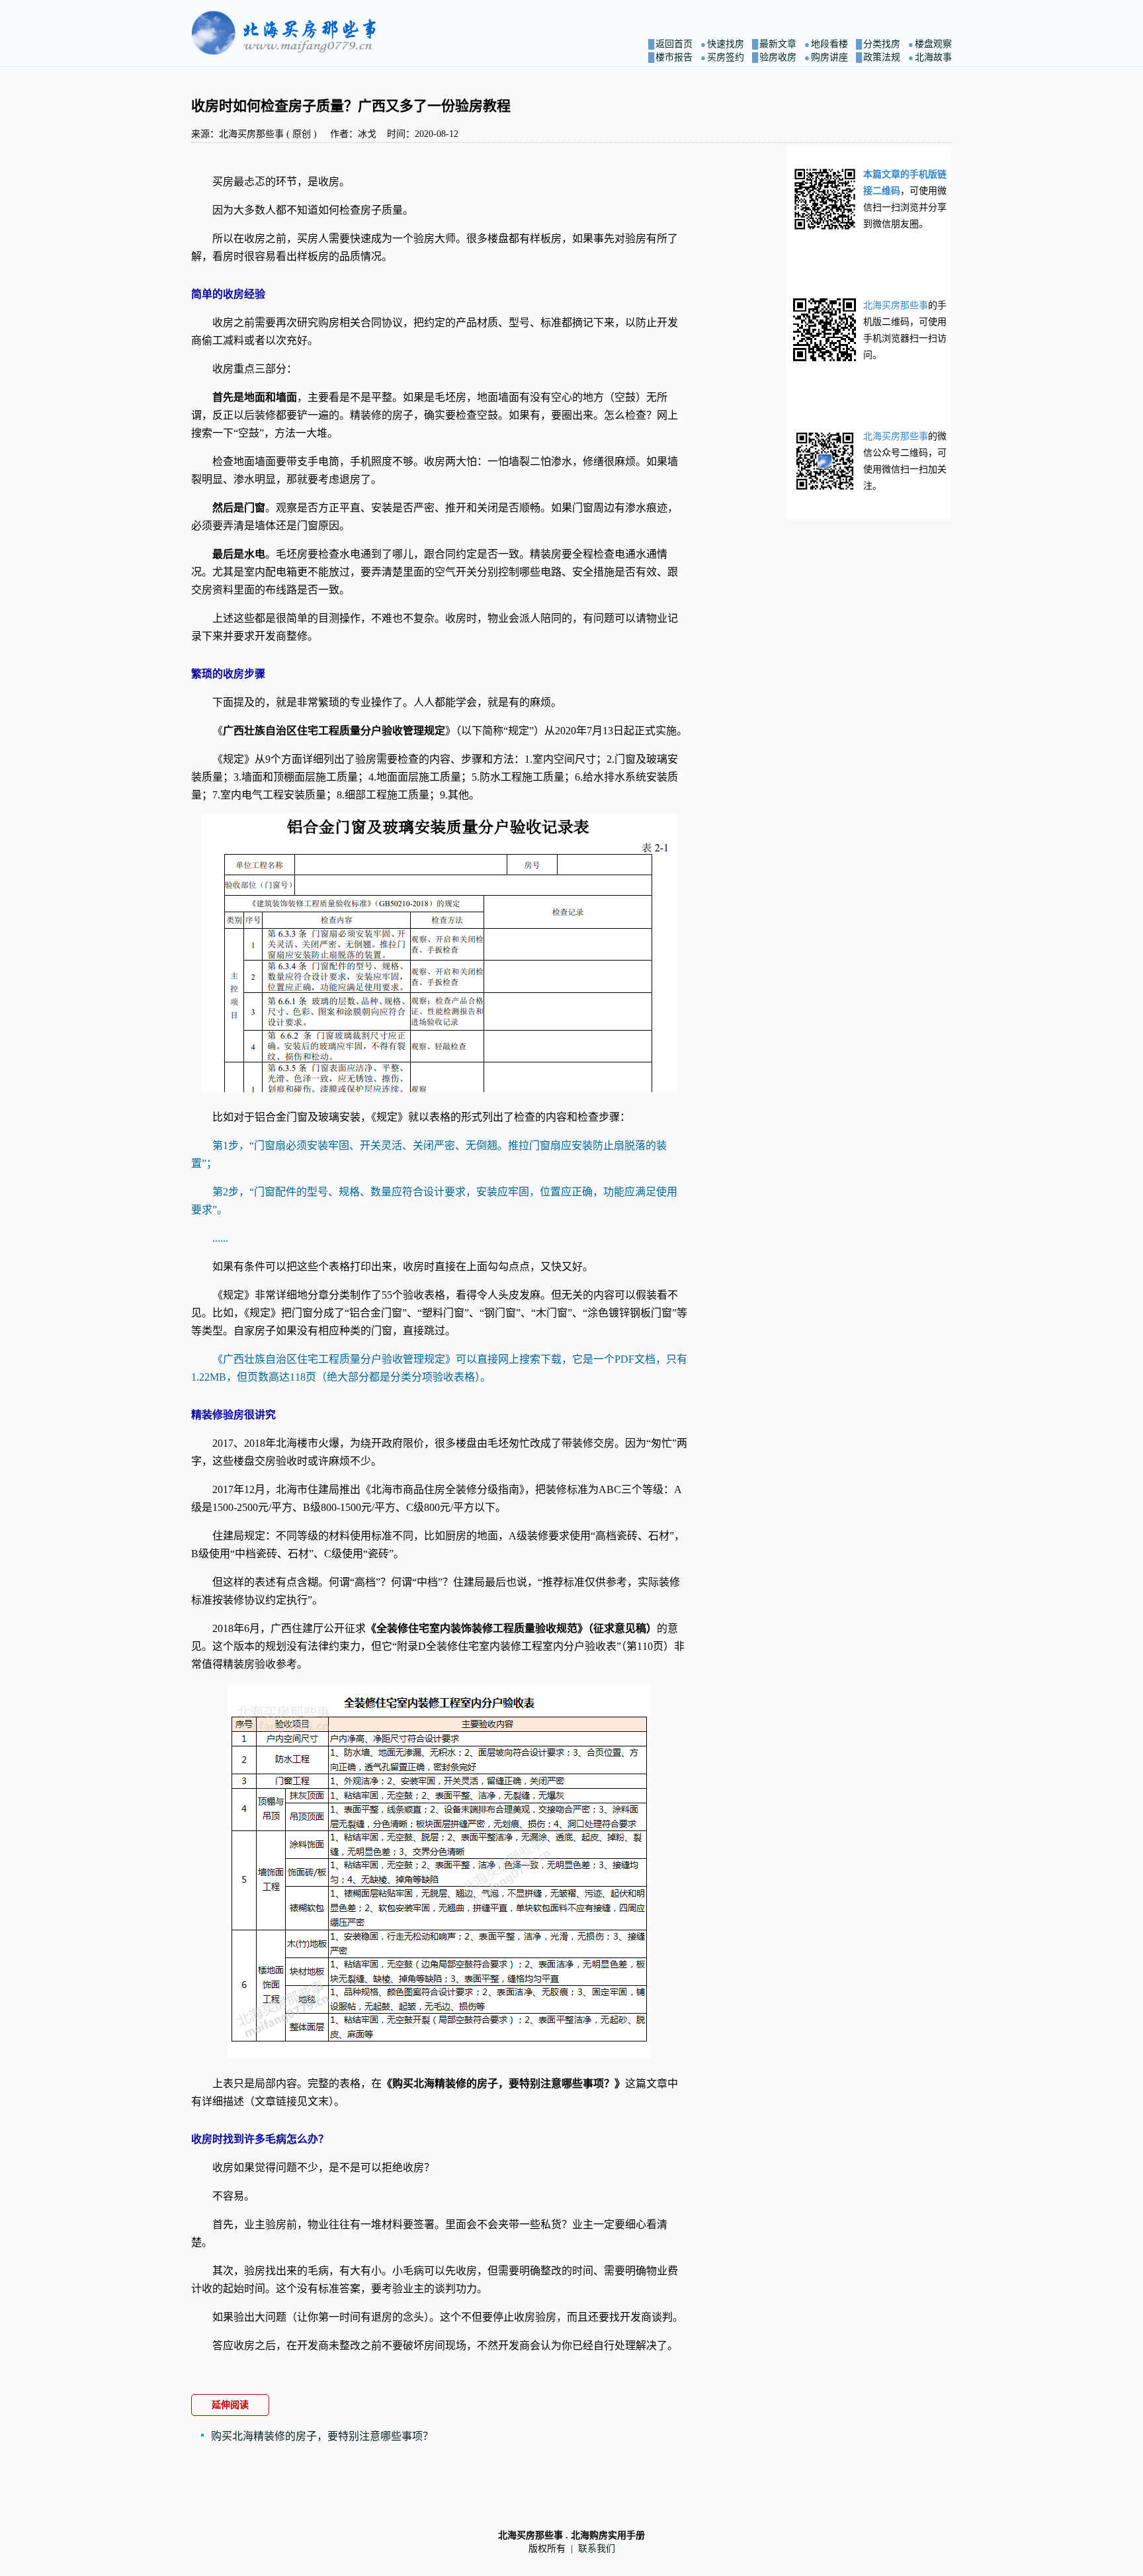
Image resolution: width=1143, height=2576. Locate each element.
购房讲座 (829, 57)
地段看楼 (829, 44)
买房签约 (726, 57)
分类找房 (882, 44)
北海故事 (933, 57)
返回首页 (674, 44)
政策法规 (882, 57)
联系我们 (597, 2549)
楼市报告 (674, 57)
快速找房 (726, 44)
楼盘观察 (933, 44)
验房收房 (778, 57)
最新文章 (778, 44)
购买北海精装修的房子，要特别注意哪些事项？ (322, 2436)
